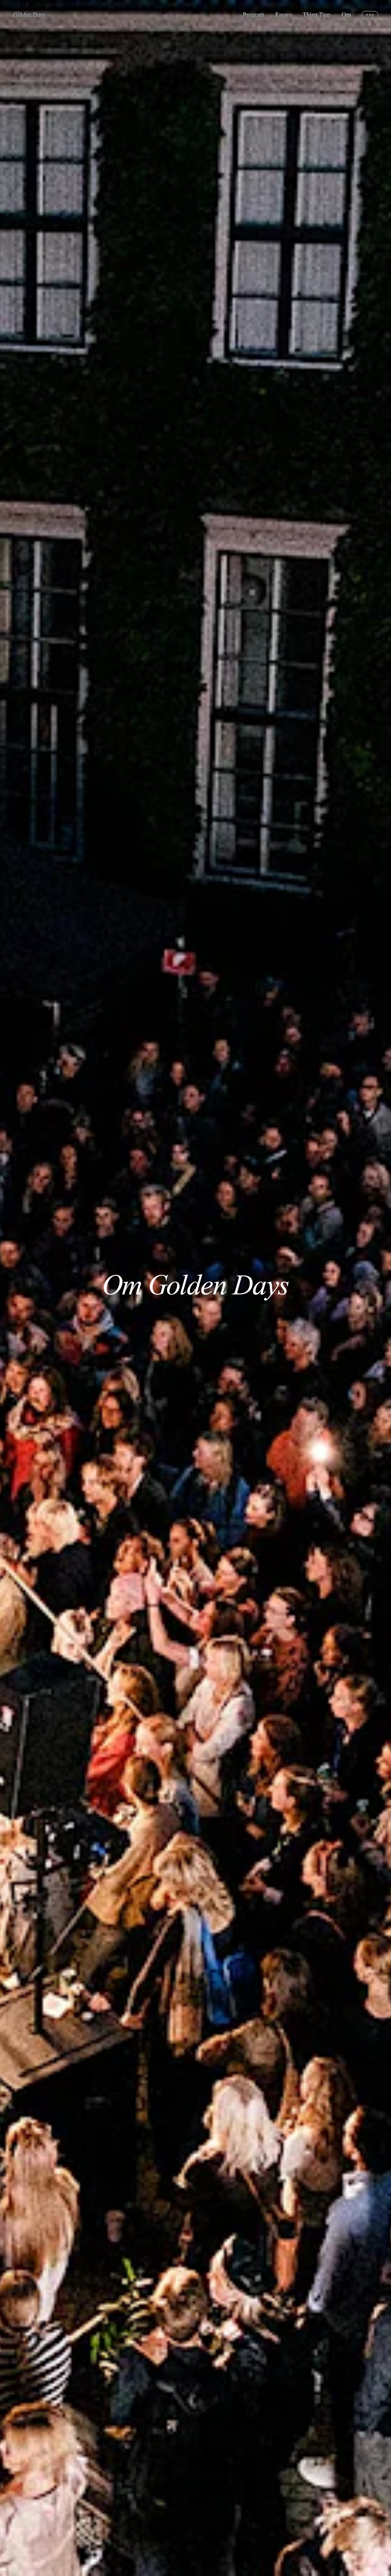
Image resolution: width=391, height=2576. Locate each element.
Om (346, 15)
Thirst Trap (316, 15)
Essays (283, 15)
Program (254, 15)
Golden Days (29, 15)
